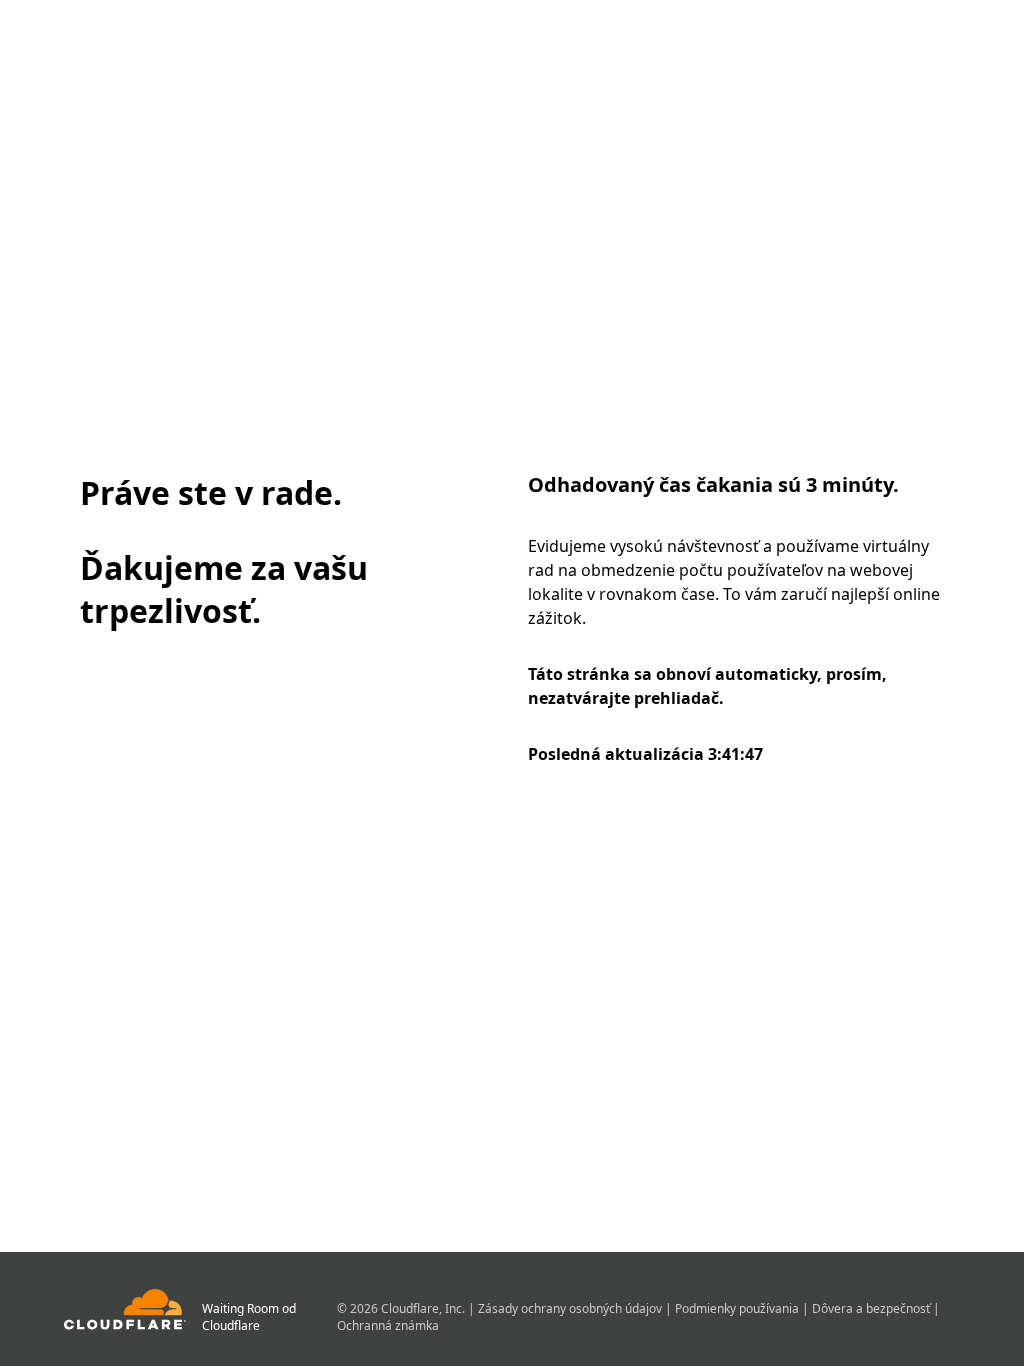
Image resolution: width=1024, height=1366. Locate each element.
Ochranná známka (388, 1325)
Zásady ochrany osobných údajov (571, 1308)
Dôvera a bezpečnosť (872, 1308)
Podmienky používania (738, 1308)
